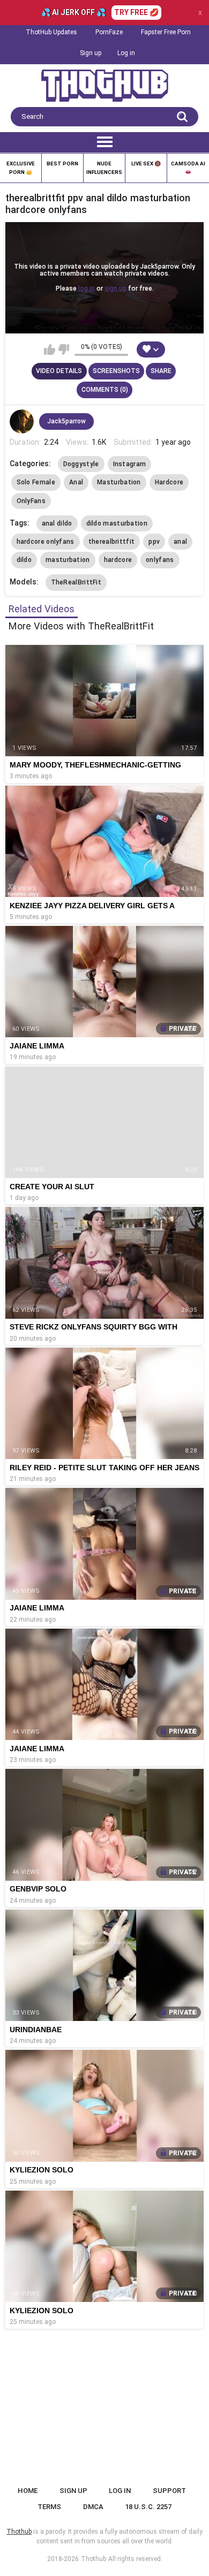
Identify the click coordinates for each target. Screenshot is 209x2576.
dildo (24, 560)
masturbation (68, 560)
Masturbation (119, 482)
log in (87, 288)
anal (180, 542)
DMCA (93, 2507)
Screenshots (116, 371)
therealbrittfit (112, 542)
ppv (154, 542)
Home (28, 2491)
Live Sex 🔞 (146, 164)
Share (161, 371)
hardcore (118, 560)
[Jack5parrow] (22, 422)
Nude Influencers (104, 168)
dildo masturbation (117, 523)
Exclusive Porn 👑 (21, 168)
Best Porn (62, 164)
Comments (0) (105, 390)
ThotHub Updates (51, 32)
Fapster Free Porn (166, 32)
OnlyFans (31, 501)
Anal (76, 482)
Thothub (94, 2559)
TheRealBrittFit (76, 582)
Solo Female (36, 482)
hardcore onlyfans (46, 542)
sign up (115, 288)
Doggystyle (81, 464)
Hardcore (169, 482)
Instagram (130, 464)
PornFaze (109, 32)
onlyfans (160, 560)
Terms (49, 2507)
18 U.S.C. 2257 (148, 2507)
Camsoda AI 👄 (188, 168)
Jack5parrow (66, 421)
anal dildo (57, 523)
